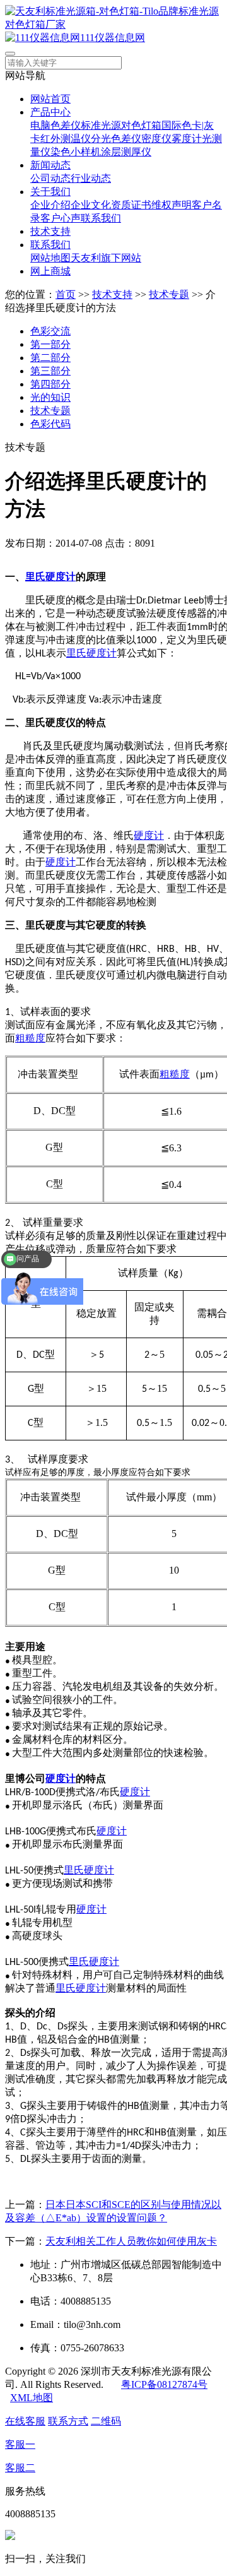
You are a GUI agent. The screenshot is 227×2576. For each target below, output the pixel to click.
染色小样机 (76, 152)
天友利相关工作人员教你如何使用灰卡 (131, 2241)
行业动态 (91, 178)
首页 (66, 294)
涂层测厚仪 (126, 152)
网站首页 (50, 99)
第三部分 (50, 371)
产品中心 (50, 112)
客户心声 (61, 218)
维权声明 (172, 205)
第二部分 (50, 358)
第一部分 (50, 344)
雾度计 (187, 139)
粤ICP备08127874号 (164, 2384)
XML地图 (32, 2398)
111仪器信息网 (113, 38)
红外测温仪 (66, 139)
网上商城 (50, 271)
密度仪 (156, 139)
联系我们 (101, 218)
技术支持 (50, 231)
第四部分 (50, 384)
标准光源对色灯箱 (121, 125)
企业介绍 (50, 205)
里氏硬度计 (91, 653)
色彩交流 (50, 331)
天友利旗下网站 (106, 258)
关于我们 (50, 192)
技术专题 (169, 294)
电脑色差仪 (55, 125)
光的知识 (50, 397)
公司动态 (50, 178)
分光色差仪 (116, 139)
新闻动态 (50, 165)
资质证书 (131, 205)
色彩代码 (50, 424)
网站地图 (50, 258)
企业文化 (91, 205)
